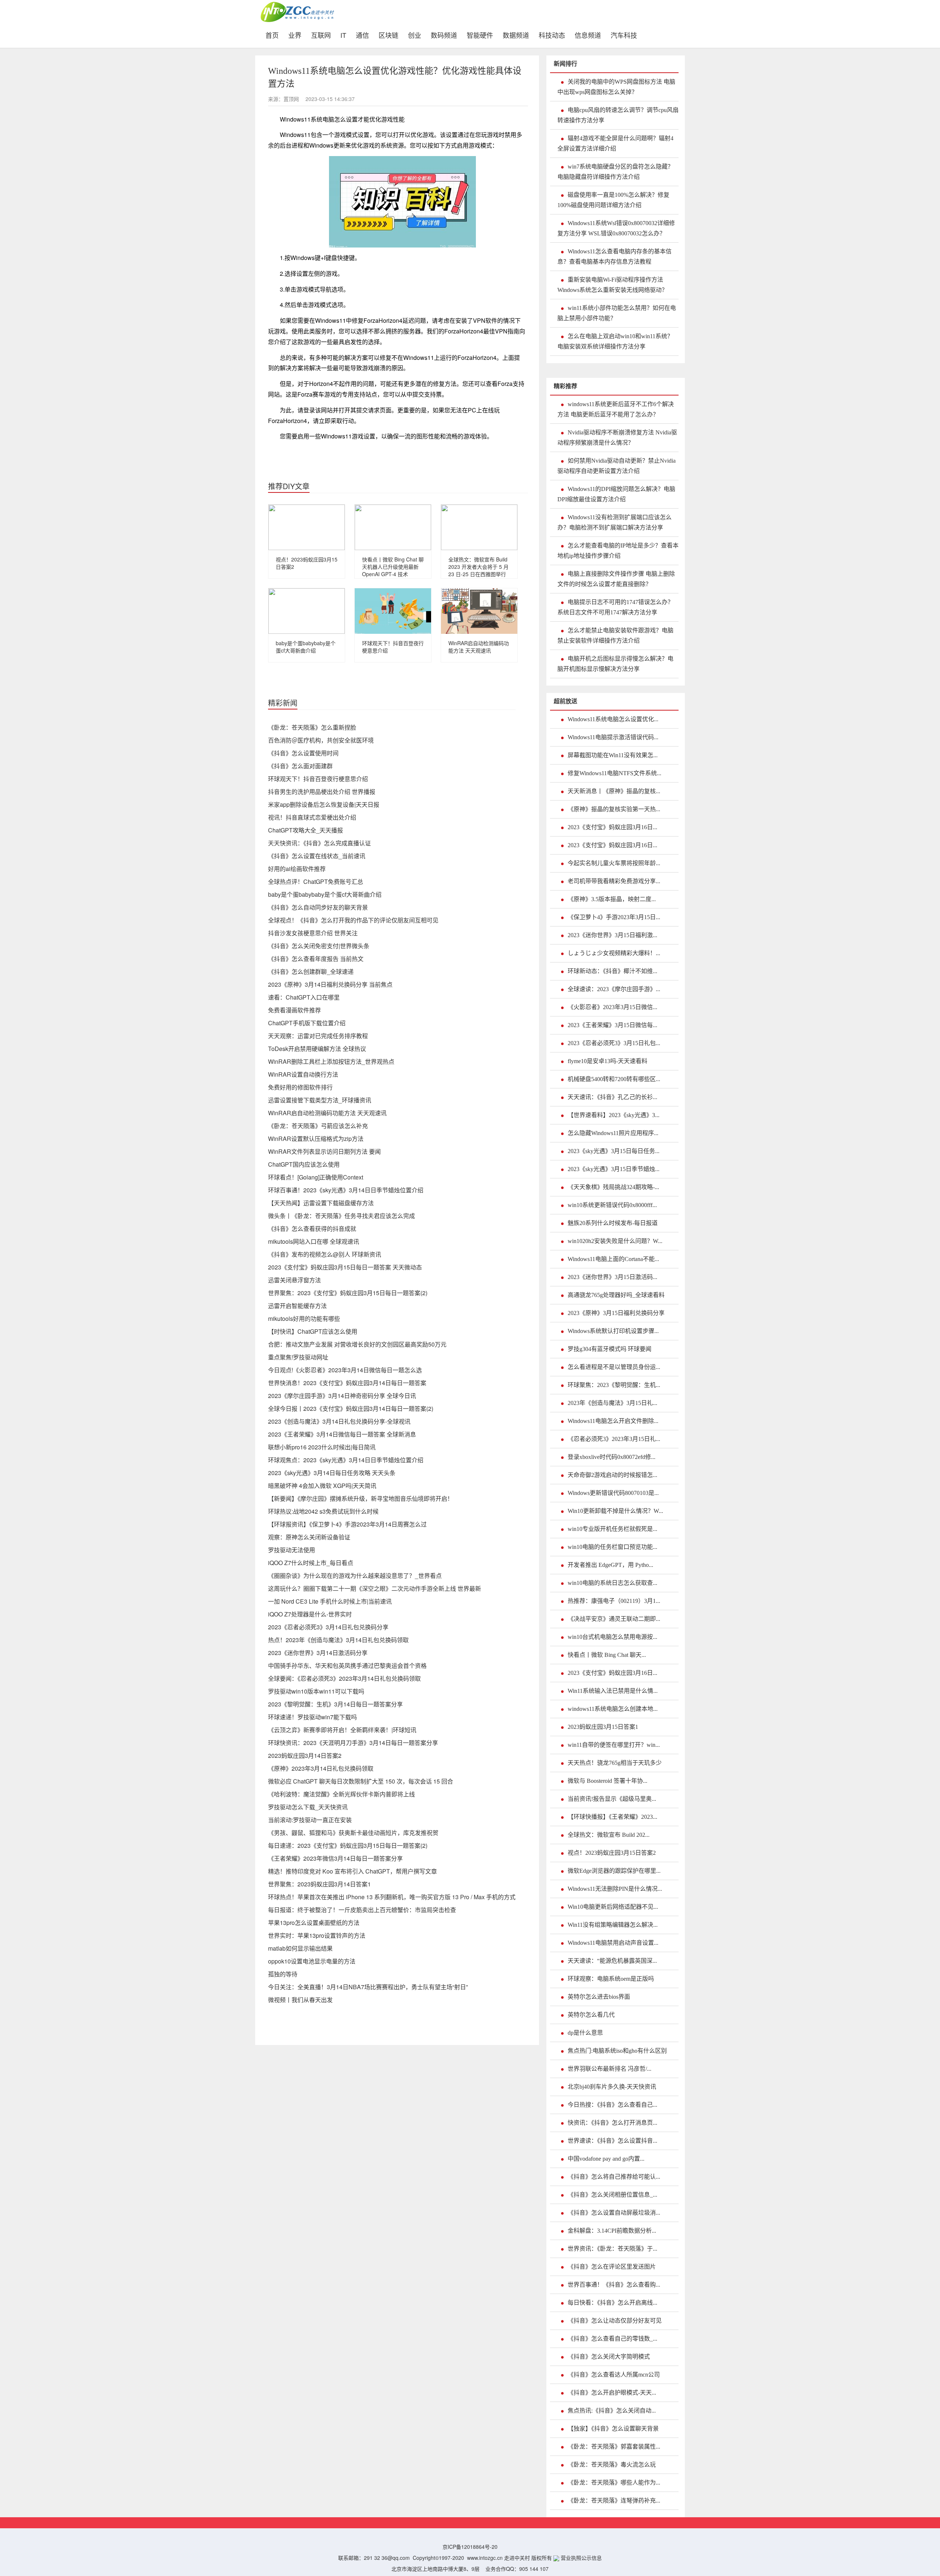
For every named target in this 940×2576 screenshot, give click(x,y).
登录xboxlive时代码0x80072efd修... (612, 1457)
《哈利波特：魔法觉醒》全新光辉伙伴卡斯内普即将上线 (341, 1794)
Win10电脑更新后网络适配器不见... (613, 1907)
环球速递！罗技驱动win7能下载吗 (312, 1717)
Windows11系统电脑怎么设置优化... (613, 719)
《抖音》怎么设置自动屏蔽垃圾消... (614, 2213)
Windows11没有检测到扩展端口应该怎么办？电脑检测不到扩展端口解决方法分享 (614, 522)
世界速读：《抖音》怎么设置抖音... (612, 2141)
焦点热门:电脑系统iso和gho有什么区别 (617, 2051)
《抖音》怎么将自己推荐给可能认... (614, 2177)
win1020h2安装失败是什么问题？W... (615, 1241)
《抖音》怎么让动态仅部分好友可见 (615, 2321)
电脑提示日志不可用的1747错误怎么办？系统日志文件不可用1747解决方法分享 (615, 607)
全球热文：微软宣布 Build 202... (609, 1835)
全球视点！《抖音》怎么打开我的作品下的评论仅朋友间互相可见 (353, 920)
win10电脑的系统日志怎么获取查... (612, 1583)
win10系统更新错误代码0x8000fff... (612, 1205)
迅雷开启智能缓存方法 (297, 1306)
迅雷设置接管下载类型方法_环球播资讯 (320, 1100)
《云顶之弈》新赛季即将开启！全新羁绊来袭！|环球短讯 (342, 1730)
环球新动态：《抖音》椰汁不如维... (612, 971)
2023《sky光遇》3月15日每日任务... (614, 1151)
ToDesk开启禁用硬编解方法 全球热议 (317, 1049)
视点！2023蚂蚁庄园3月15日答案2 (612, 1853)
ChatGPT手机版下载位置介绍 (307, 1023)
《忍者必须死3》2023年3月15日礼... (614, 1439)
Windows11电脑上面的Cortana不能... (613, 1259)
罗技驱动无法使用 (292, 1550)
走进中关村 (517, 2558)
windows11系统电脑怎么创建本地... (613, 1709)
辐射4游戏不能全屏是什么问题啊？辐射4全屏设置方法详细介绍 (615, 143)
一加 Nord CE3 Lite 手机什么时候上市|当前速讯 (330, 1601)
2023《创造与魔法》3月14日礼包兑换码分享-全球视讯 (339, 1421)
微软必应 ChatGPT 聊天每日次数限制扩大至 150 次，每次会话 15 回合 (361, 1781)
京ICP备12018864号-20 (470, 2547)
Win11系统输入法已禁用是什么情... (613, 1691)
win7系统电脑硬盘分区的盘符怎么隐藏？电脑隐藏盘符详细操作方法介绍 (615, 172)
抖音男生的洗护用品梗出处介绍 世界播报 (322, 792)
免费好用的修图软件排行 (300, 1087)
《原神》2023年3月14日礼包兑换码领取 (321, 1768)
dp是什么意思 (585, 2033)
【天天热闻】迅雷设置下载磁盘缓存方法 (321, 1203)
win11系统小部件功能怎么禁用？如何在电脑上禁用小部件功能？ (617, 313)
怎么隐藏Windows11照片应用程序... (613, 1133)
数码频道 (444, 34)
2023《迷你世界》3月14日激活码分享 (318, 1653)
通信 (362, 34)
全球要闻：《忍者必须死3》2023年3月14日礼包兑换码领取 (344, 1678)
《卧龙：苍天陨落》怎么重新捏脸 (312, 727)
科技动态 (552, 34)
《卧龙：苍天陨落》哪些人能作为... (614, 2483)
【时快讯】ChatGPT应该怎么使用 (313, 1331)
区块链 (388, 34)
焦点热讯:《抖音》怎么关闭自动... (612, 2411)
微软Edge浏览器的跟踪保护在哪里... (614, 1871)
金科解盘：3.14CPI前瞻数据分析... (612, 2231)
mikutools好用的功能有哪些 (304, 1318)
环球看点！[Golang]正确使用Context (316, 1177)
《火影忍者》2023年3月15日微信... (612, 1007)
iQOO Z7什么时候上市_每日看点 (311, 1563)
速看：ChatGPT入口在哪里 (304, 997)
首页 (274, 34)
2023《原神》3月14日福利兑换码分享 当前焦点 (330, 984)
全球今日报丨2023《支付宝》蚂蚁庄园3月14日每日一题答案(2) (351, 1408)
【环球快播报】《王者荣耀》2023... (612, 1817)
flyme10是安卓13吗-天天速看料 (608, 1061)
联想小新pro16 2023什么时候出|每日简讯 (322, 1447)
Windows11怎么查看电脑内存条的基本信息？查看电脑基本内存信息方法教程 (614, 256)
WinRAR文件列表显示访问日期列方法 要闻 (324, 1151)
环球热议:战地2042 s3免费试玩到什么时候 (323, 1511)
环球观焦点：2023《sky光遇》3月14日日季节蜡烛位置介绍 (346, 1460)
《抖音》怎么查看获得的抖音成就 (312, 1229)
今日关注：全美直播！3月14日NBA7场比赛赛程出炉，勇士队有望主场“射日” (368, 1987)
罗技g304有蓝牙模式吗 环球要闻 (610, 1349)
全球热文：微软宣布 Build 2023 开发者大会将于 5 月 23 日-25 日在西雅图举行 (478, 567)
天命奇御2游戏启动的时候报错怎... (612, 1475)
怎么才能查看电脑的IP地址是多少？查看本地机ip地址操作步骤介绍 (618, 551)
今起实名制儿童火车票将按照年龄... (614, 863)
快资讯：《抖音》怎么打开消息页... (612, 2123)
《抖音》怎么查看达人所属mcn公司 (614, 2375)
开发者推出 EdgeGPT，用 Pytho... (610, 1565)
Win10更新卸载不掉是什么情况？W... (615, 1511)
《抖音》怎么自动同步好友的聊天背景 (318, 907)
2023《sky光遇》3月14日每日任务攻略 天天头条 (332, 1473)
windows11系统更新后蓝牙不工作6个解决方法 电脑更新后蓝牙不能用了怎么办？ (616, 409)
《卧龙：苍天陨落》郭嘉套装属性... (614, 2447)
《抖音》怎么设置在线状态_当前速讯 (317, 856)
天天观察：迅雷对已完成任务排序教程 (318, 1036)
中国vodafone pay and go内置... (606, 2159)
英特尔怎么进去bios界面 (599, 1997)
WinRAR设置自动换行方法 (303, 1074)
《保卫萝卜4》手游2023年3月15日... (614, 917)
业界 (295, 34)
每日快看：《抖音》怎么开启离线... (612, 2303)
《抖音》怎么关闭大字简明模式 (609, 2357)
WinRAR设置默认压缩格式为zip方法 (316, 1139)
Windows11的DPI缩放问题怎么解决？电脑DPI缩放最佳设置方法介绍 (616, 494)
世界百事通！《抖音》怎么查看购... (614, 2285)
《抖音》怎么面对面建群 (300, 766)
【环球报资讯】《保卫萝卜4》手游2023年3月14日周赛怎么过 (347, 1524)
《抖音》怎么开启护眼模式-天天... (612, 2393)
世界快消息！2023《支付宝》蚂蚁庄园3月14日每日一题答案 (347, 1383)
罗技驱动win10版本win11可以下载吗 (316, 1691)
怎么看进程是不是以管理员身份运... (614, 1367)
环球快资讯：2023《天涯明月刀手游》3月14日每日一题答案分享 (353, 1743)
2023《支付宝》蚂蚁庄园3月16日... (612, 827)
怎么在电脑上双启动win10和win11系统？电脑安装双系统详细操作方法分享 (615, 341)
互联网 (321, 34)
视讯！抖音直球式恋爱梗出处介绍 (312, 817)
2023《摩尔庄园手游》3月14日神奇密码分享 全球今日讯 (342, 1396)
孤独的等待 (283, 1974)
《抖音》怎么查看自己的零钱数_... (612, 2339)
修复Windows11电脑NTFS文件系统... (614, 773)
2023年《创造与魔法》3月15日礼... (612, 1403)
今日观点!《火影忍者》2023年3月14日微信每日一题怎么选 (345, 1370)
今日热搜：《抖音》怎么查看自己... (612, 2105)
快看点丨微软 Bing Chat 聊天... (607, 1655)
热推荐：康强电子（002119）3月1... (614, 1601)
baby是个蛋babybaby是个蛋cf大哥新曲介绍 (306, 647)
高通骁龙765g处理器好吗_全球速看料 (616, 1295)
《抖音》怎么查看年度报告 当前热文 (316, 959)
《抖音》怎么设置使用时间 (303, 753)
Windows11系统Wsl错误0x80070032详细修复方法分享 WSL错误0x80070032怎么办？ (616, 228)
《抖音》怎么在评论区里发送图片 (612, 2267)
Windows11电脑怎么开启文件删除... (613, 1421)
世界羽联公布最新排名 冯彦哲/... (610, 2069)
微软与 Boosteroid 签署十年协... (608, 1781)
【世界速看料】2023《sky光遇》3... (614, 1115)
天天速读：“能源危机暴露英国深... (612, 1961)
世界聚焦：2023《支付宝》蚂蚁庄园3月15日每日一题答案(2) (348, 1293)
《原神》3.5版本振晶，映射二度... (612, 899)
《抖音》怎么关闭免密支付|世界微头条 (319, 946)
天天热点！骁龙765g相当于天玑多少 (615, 1763)
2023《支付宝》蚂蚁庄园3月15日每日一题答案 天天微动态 (345, 1267)
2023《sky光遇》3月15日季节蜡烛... (614, 1169)
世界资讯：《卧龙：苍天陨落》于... (612, 2249)
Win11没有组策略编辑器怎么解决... (613, 1925)
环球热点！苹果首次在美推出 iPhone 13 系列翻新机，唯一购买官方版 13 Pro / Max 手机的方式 (392, 1897)
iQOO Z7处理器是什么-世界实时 (310, 1614)
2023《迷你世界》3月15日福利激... (612, 935)
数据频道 (516, 34)
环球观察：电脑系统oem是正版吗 (611, 1979)
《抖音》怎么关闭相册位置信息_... (612, 2195)
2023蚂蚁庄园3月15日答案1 (603, 1727)
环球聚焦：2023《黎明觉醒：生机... (614, 1385)
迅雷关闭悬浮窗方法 (294, 1280)
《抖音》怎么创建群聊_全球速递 (311, 971)
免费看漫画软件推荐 (294, 1010)
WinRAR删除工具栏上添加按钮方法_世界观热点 (331, 1061)
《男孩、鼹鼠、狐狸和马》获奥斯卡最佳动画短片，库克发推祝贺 (353, 1833)
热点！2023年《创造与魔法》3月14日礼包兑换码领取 (338, 1640)
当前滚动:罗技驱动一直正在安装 (310, 1820)
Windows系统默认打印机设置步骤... (613, 1331)
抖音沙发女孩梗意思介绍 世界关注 (313, 933)
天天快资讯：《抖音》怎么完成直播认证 (319, 843)
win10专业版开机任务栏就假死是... (612, 1529)
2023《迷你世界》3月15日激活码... (612, 1277)
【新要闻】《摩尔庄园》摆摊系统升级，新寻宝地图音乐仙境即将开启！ (361, 1498)
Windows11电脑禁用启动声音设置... (613, 1943)
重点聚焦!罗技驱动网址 (298, 1357)
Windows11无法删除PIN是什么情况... (615, 1889)
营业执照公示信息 (581, 2558)
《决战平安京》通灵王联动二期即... (614, 1619)
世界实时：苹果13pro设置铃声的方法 (317, 1935)
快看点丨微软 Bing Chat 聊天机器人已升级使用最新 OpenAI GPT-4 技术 (393, 567)
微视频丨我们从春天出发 (300, 2000)
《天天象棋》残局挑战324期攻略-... (613, 1187)
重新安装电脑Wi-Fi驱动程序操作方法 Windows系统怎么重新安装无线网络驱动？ (612, 285)
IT (343, 34)
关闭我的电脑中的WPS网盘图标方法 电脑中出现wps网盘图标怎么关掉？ (616, 87)
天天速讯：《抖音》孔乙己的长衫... (612, 1097)
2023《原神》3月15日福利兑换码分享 (616, 1313)
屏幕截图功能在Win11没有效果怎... (613, 755)
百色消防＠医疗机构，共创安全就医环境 (321, 740)
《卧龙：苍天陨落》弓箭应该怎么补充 (318, 1126)
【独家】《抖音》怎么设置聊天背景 (613, 2429)
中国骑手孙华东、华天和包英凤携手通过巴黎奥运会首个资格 (347, 1665)
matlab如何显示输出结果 (300, 1948)
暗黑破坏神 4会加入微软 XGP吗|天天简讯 (322, 1486)
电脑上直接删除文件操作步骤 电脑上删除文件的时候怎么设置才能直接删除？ (616, 579)
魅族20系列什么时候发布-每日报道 (613, 1223)
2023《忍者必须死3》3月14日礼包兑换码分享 (328, 1627)
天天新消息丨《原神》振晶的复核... (614, 791)
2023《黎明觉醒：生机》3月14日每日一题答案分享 (335, 1704)
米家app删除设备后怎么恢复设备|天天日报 (324, 804)
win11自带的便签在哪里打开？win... (614, 1745)
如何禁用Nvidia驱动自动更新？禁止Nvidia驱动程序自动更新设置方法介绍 (617, 466)
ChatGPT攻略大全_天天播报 (305, 830)
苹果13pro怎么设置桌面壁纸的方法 (314, 1923)
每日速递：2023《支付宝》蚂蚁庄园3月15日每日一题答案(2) (348, 1845)
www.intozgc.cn (485, 2558)
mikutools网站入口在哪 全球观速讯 (314, 1241)
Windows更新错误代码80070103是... (613, 1493)
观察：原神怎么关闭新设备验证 (309, 1537)
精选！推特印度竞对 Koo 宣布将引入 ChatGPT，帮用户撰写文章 (352, 1871)
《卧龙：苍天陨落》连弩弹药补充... (614, 2501)
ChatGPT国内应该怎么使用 (304, 1164)
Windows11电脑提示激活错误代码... (613, 737)
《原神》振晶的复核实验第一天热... (614, 809)
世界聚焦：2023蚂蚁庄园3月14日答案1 (319, 1884)
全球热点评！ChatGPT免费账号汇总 (316, 881)
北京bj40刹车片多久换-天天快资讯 (612, 2087)
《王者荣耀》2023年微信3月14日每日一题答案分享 (335, 1858)
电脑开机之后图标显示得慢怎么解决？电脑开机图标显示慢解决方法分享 (615, 664)
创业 (415, 34)
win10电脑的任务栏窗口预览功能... (612, 1547)
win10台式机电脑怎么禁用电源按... (612, 1637)
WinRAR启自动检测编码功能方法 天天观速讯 (479, 647)
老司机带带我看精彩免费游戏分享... (614, 881)
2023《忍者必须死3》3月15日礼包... (614, 1043)
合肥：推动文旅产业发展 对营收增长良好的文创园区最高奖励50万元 (357, 1344)
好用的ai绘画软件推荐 (297, 869)
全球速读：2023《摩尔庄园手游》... (614, 989)
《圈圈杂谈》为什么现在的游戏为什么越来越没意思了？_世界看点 (355, 1576)
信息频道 (588, 34)
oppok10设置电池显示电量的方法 (312, 1961)
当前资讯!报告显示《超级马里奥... (612, 1799)
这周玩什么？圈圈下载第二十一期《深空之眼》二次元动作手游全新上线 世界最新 (375, 1588)
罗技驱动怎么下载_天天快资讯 (308, 1807)
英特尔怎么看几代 (591, 2015)
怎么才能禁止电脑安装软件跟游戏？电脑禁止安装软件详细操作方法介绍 (615, 635)
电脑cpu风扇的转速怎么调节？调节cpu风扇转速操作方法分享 (618, 115)
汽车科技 (624, 34)
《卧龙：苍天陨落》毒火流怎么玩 (612, 2465)
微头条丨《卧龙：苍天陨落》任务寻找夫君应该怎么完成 (341, 1216)
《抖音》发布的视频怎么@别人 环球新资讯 (325, 1254)
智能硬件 (480, 34)
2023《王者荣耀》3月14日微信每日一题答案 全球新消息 (342, 1434)
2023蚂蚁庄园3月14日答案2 (305, 1755)
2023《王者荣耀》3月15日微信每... (612, 1025)
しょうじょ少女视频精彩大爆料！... (614, 953)
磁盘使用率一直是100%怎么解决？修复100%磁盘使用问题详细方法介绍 (613, 200)
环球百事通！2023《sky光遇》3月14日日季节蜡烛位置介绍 (346, 1190)
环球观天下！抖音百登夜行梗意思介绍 (318, 779)
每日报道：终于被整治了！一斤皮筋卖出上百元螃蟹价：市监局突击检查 (362, 1910)
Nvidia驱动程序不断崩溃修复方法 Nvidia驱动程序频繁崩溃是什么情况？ (617, 438)
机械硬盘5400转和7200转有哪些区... (614, 1079)
